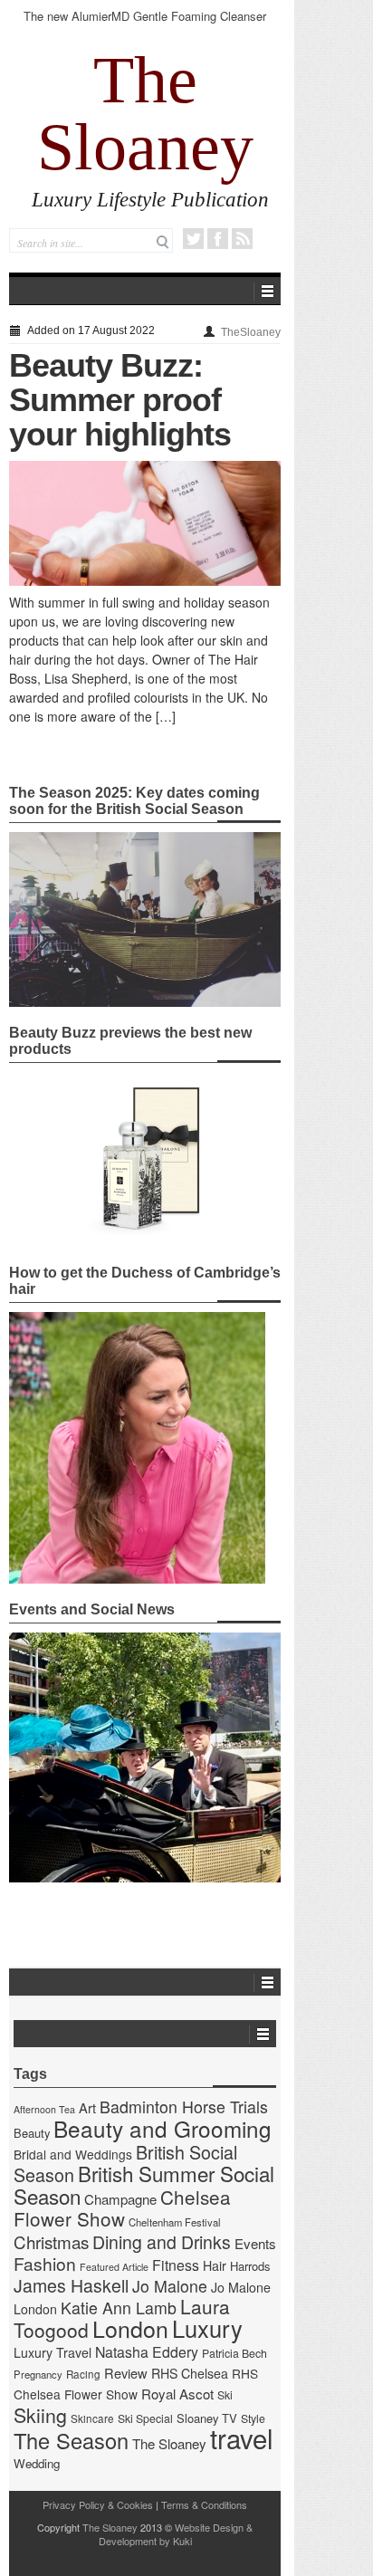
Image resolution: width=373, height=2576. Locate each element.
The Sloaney (145, 113)
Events (255, 2243)
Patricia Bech (234, 2353)
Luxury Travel (53, 2352)
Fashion (45, 2263)
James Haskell (71, 2285)
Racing (83, 2374)
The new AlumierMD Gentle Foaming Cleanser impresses (145, 24)
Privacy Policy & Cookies (98, 2504)
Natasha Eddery (147, 2352)
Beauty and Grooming (163, 2128)
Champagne (120, 2199)
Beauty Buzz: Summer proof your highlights (120, 400)
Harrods (250, 2266)
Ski (225, 2395)
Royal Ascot (177, 2394)
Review (126, 2373)
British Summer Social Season (144, 2184)
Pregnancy (38, 2374)
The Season (71, 2440)
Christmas (51, 2241)
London (130, 2328)
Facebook (218, 239)
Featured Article (114, 2267)
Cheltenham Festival (175, 2222)
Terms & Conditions (204, 2504)
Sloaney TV (207, 2418)
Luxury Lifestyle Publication (150, 200)
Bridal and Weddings (73, 2154)
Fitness (176, 2265)
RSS (242, 239)
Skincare (92, 2418)
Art (87, 2107)
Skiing (40, 2414)
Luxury (207, 2328)
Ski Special (145, 2418)
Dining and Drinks (162, 2242)
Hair (215, 2265)
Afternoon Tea (44, 2109)
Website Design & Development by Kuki (176, 2534)
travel (242, 2437)
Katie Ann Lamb (119, 2308)
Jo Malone (170, 2286)
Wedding (37, 2463)
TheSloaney (251, 332)
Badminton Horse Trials (184, 2107)
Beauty (32, 2133)
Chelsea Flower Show (122, 2207)
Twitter (193, 239)
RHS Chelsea (190, 2373)
